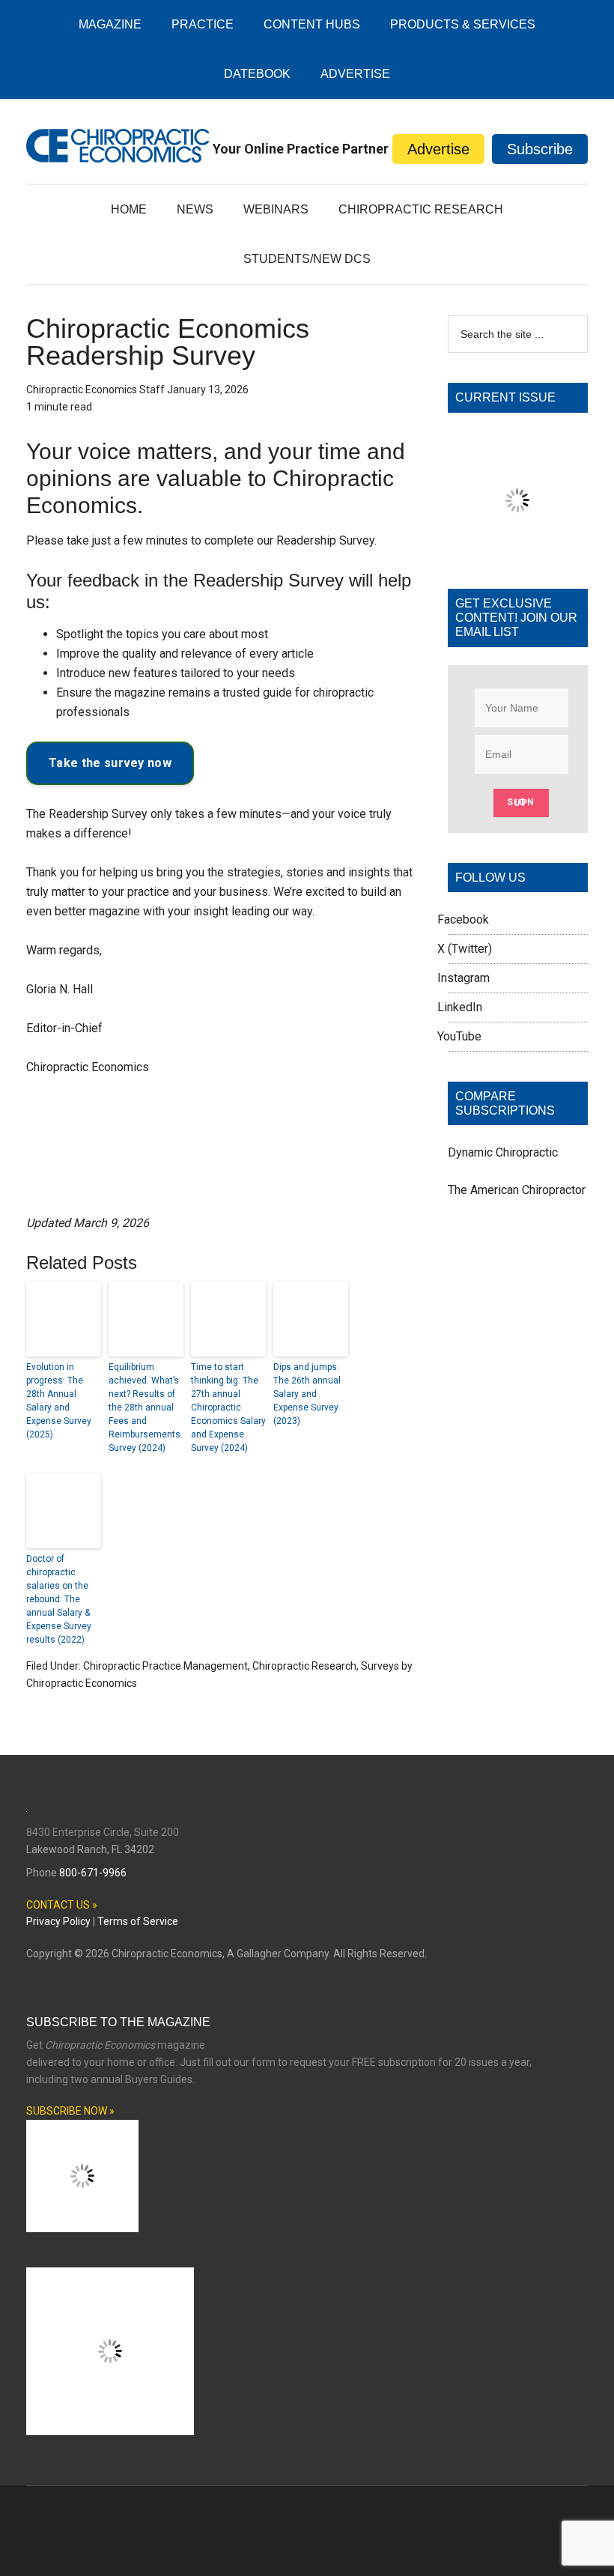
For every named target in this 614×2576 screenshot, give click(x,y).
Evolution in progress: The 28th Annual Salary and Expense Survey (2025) (59, 1401)
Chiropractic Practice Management (165, 1666)
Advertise (438, 149)
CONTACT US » (62, 1997)
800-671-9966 (93, 1965)
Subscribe (540, 149)
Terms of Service (138, 2014)
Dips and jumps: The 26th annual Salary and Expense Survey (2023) (307, 1394)
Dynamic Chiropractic (503, 1238)
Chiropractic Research (304, 1666)
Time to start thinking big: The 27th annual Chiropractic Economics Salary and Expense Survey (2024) (228, 1407)
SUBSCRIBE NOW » (70, 2204)
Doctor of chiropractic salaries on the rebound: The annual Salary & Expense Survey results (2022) (59, 1599)
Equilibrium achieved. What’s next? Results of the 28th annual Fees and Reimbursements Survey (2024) (145, 1407)
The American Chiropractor (517, 1275)
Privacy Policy (58, 2014)
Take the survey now (110, 763)
